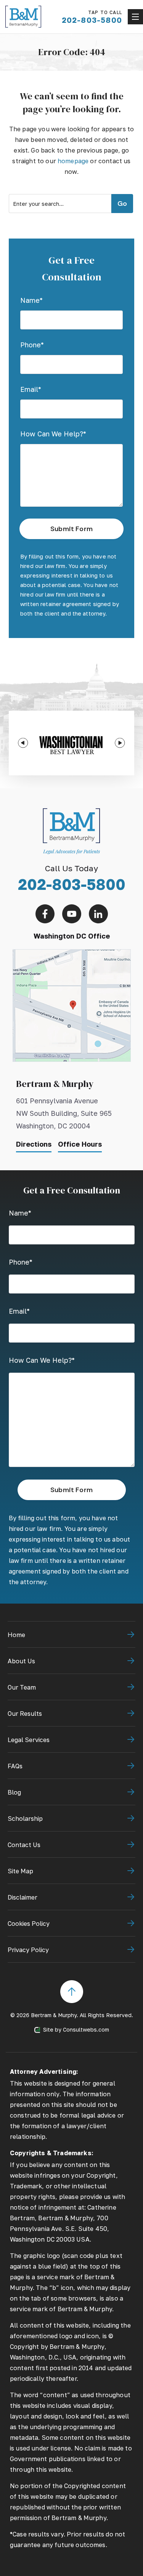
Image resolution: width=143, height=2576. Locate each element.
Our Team (22, 1687)
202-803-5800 (72, 884)
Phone (32, 345)
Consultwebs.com (86, 2029)
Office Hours (80, 1144)
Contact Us (24, 1845)
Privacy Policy (28, 1950)
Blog (14, 1792)
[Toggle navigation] (135, 17)
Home (16, 1635)
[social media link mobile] (45, 914)
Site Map (20, 1871)
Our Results (25, 1714)
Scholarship (25, 1819)
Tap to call (92, 17)
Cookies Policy (29, 1924)
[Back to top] (72, 1984)
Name (31, 300)
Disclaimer (22, 1897)
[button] (23, 743)
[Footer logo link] (71, 808)
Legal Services (29, 1740)
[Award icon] (71, 735)
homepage (73, 161)
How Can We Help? (53, 434)
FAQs (15, 1766)
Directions (34, 1144)
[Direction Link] (72, 953)
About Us (21, 1661)
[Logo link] (23, 17)
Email (31, 389)
